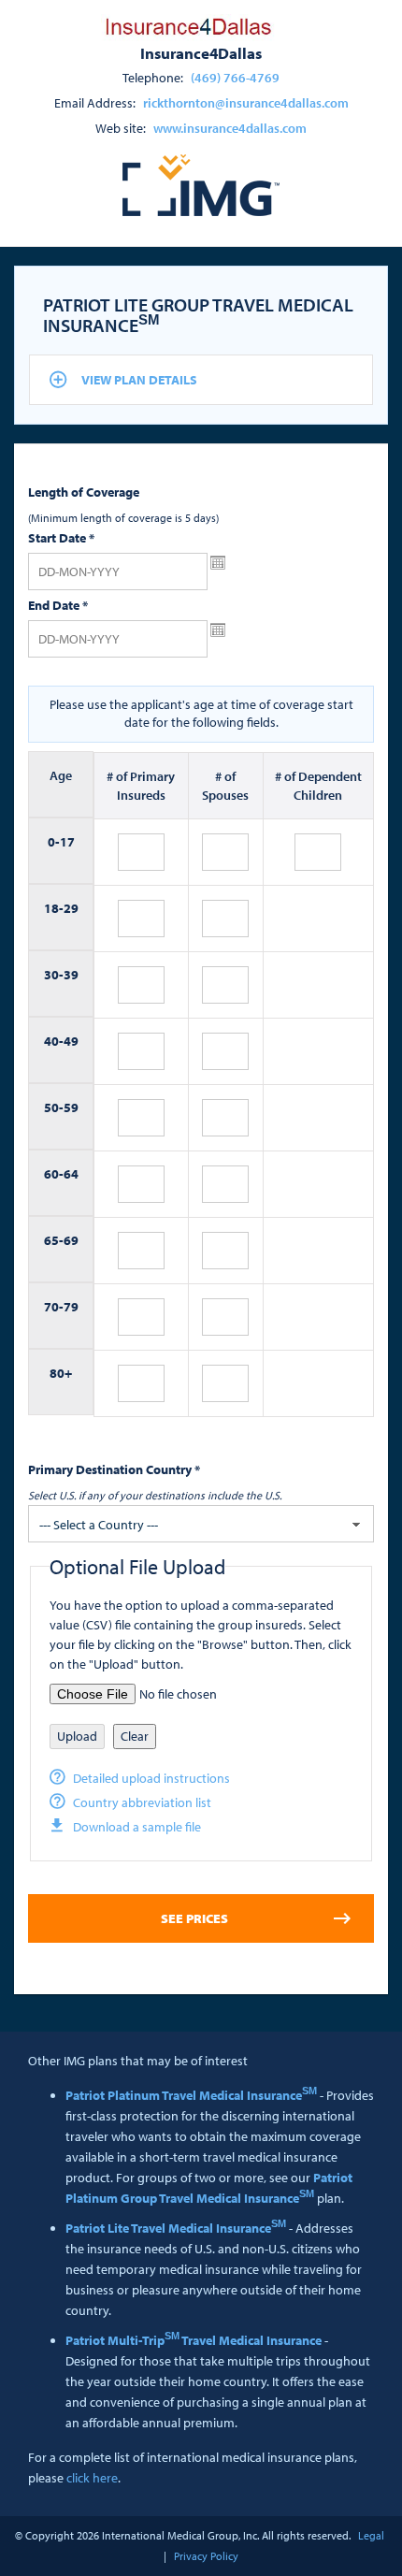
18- (54, 908)
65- (54, 1240)
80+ (61, 1373)
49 (71, 1041)
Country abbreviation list (142, 1802)
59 (71, 1107)
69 (71, 1240)
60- (54, 1174)
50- (54, 1107)
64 (71, 1174)
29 (71, 908)
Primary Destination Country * (114, 1469)
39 (71, 975)
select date (218, 563)
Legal (371, 2535)
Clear (135, 1736)
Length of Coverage (84, 492)
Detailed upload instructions (151, 1778)
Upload (77, 1736)
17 (67, 842)
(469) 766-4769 (235, 78)
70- (54, 1307)
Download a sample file (137, 1827)
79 (71, 1307)
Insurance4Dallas (201, 52)
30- (54, 975)
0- (54, 842)
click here (92, 2478)
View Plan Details (139, 380)
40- (54, 1041)
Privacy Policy (206, 2556)
